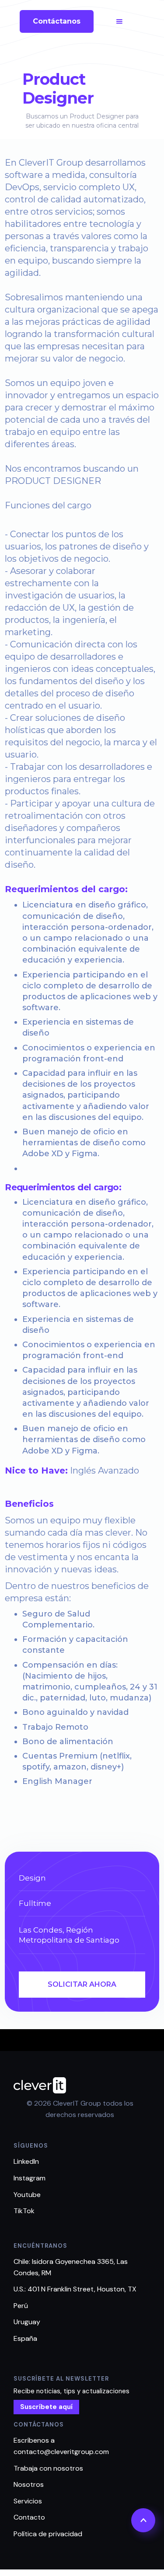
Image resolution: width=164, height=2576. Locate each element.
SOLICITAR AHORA (82, 1984)
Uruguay (27, 2322)
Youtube (27, 2195)
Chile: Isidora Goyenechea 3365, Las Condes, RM (71, 2267)
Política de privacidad (48, 2534)
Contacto (29, 2517)
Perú (21, 2306)
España (25, 2338)
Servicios (28, 2501)
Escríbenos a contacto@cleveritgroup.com (61, 2446)
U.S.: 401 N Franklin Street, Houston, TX (75, 2289)
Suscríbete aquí (46, 2407)
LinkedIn (26, 2161)
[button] (119, 21)
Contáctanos (57, 21)
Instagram (30, 2178)
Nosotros (29, 2484)
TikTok (24, 2211)
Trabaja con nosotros (48, 2468)
